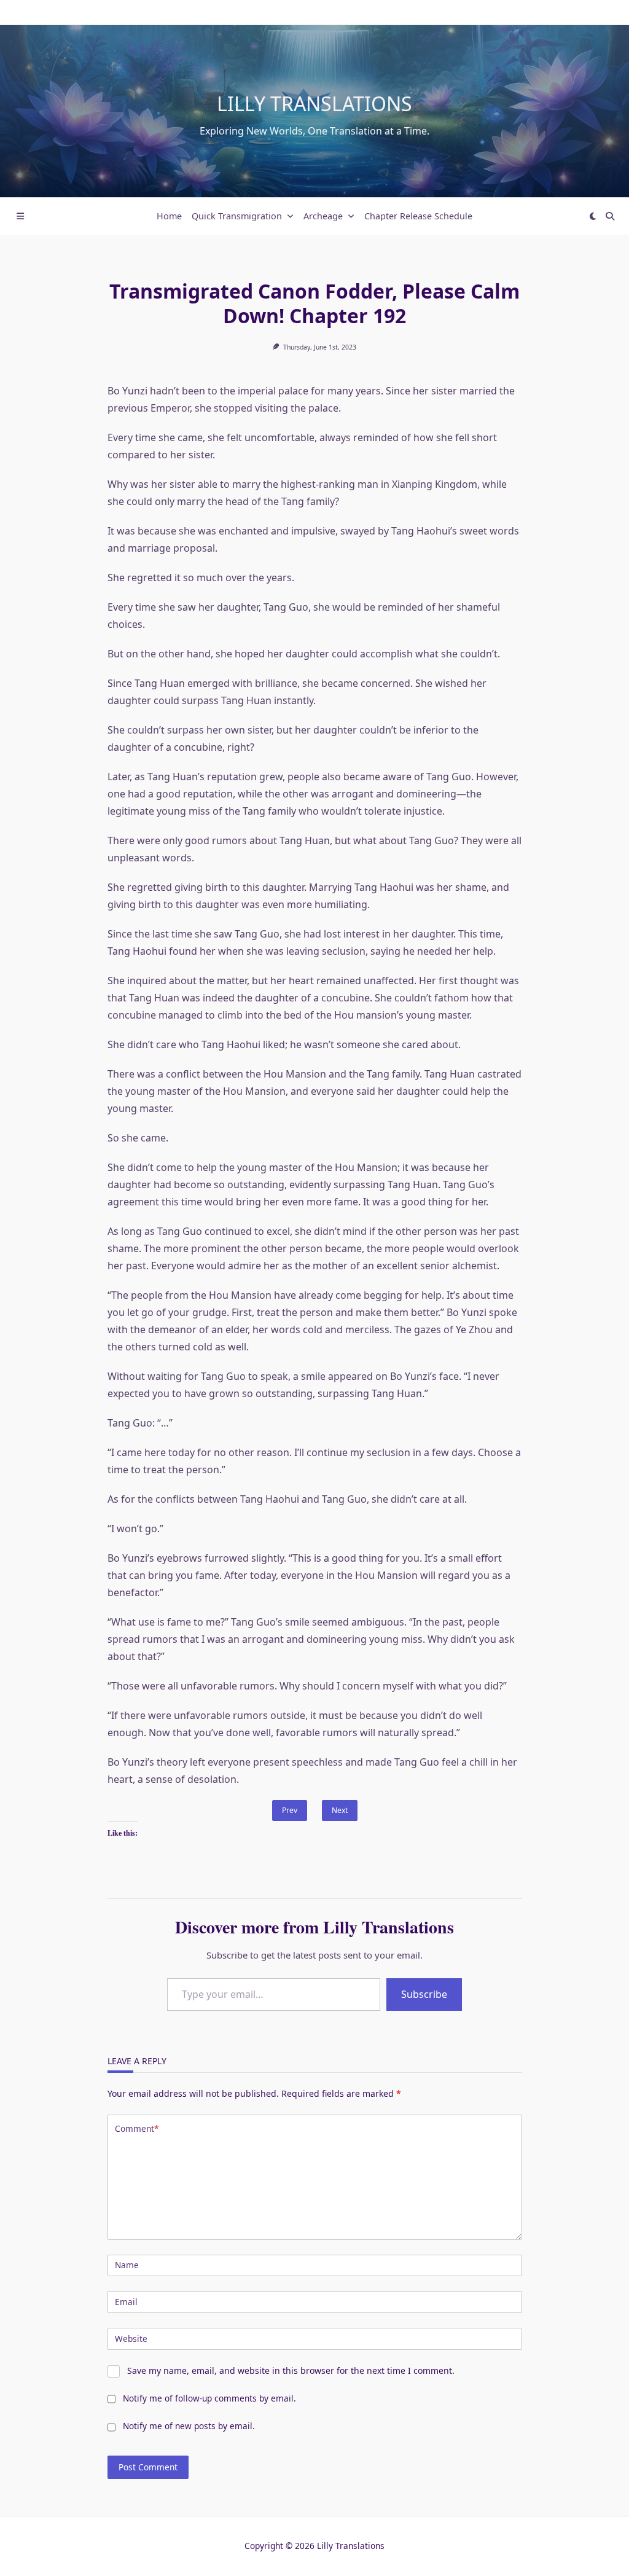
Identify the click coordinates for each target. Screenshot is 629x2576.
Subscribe (424, 1994)
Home (169, 216)
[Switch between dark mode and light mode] (593, 216)
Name (127, 2265)
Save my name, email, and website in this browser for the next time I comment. (291, 2370)
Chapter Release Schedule (418, 216)
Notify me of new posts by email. (189, 2426)
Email (126, 2302)
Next (340, 1810)
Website (131, 2339)
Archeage (323, 216)
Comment (137, 2128)
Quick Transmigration (237, 216)
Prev (290, 1810)
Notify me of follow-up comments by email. (209, 2398)
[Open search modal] (610, 216)
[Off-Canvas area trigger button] (20, 216)
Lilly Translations (314, 104)
